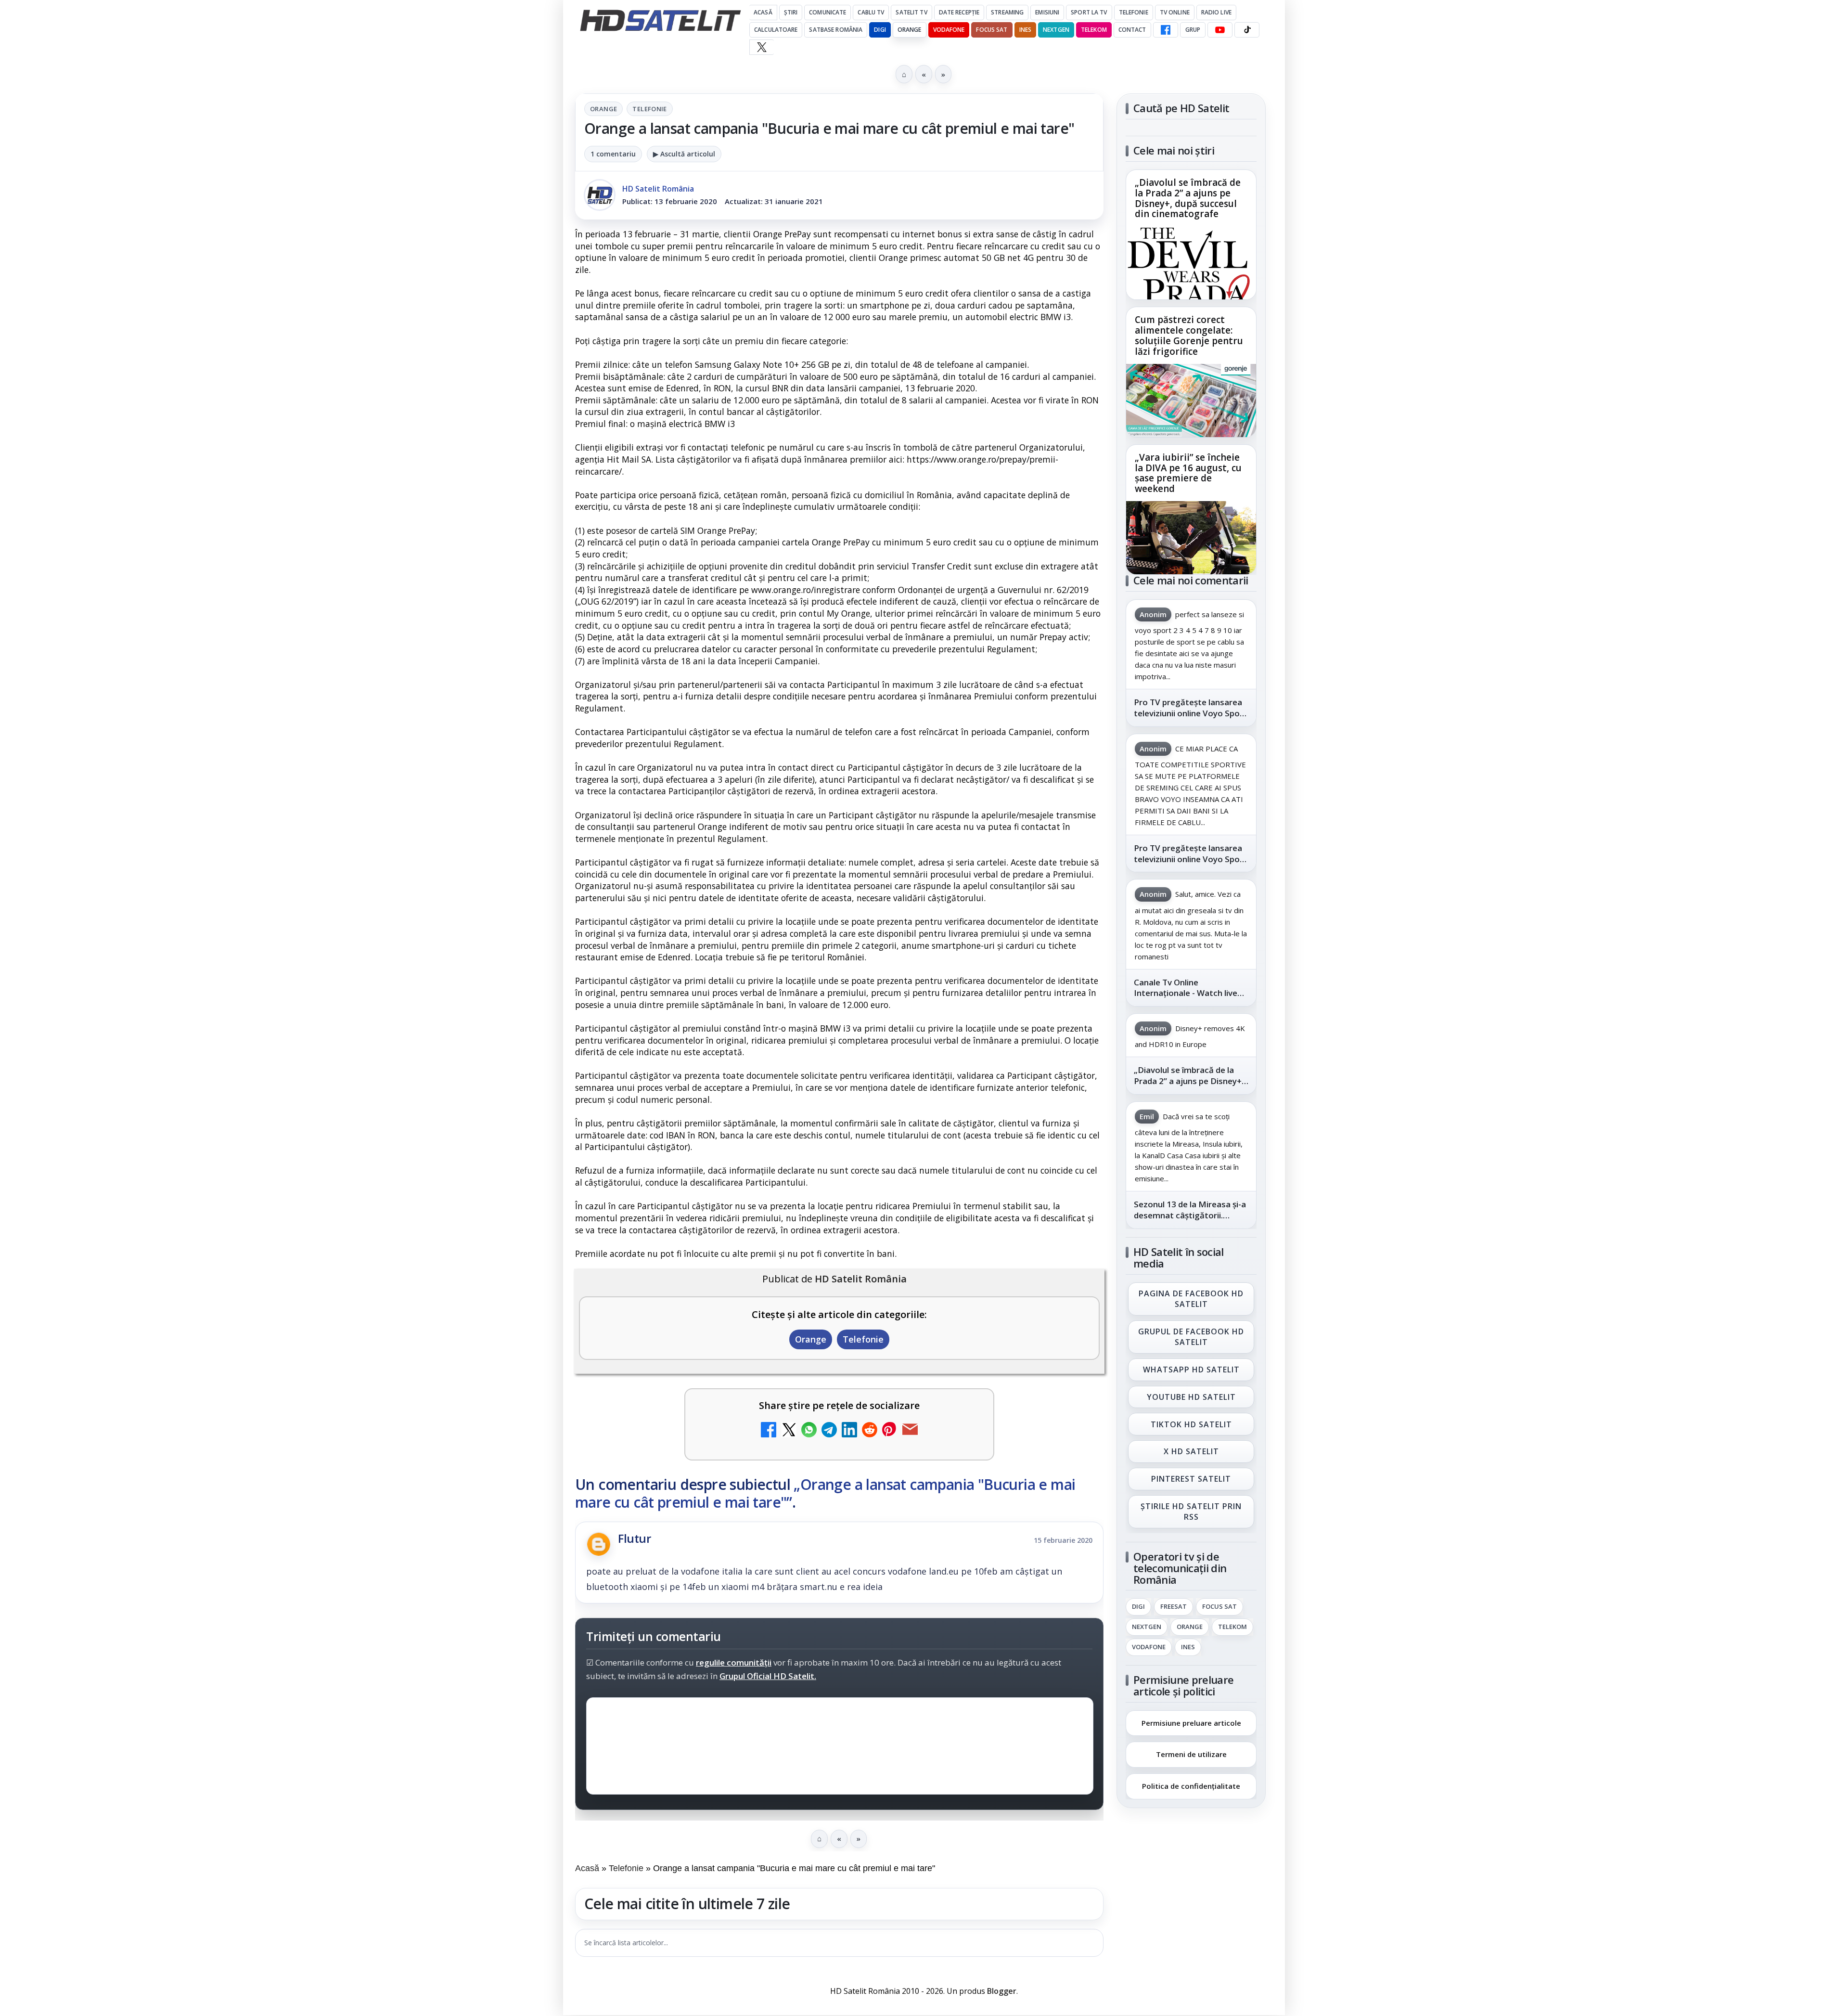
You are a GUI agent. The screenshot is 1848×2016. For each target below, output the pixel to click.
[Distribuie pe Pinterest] (890, 1431)
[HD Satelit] (660, 20)
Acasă (763, 12)
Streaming (1007, 12)
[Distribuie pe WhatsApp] (809, 1431)
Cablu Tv (871, 12)
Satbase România (836, 30)
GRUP (1193, 30)
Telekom (1094, 30)
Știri (791, 12)
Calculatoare (776, 30)
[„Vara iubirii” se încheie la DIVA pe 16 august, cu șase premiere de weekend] (1191, 538)
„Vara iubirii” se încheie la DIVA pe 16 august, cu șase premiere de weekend (1188, 473)
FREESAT (1174, 1607)
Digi (1138, 1607)
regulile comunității (734, 1662)
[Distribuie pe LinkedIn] (849, 1431)
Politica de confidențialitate (1191, 1786)
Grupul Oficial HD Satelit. (768, 1676)
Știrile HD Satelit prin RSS (1191, 1512)
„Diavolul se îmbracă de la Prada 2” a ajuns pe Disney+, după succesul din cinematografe (1188, 199)
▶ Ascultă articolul (684, 154)
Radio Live (1216, 12)
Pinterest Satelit (1191, 1479)
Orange (910, 30)
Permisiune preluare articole (1191, 1722)
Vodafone (949, 30)
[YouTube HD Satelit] (1220, 30)
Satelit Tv (911, 12)
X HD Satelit (1191, 1452)
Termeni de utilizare (1191, 1754)
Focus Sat (992, 30)
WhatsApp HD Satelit (1191, 1370)
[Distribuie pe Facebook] (769, 1431)
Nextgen (1056, 30)
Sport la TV (1089, 12)
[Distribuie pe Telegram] (829, 1431)
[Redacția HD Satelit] (600, 195)
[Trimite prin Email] (910, 1431)
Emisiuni (1047, 12)
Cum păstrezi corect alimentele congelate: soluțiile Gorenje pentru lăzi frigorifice (1189, 336)
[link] (1191, 235)
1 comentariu (613, 154)
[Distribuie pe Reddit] (870, 1431)
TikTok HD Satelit (1191, 1424)
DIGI (880, 30)
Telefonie (1134, 12)
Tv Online (1175, 12)
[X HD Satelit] (762, 47)
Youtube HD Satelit (1191, 1397)
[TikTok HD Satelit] (1247, 30)
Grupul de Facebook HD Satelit (1191, 1337)
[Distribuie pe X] (789, 1431)
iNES (1025, 30)
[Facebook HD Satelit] (1166, 30)
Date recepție (959, 12)
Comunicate (828, 12)
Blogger (1002, 1991)
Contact (1132, 30)
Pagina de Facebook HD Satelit (1191, 1299)
